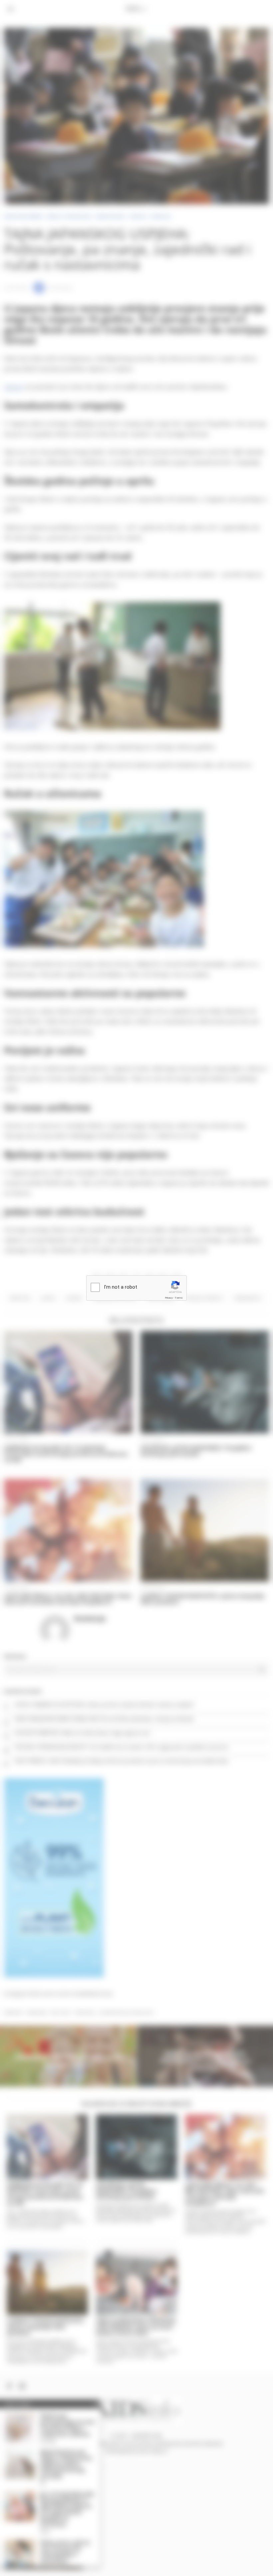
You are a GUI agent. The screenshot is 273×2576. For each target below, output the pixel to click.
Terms (179, 1298)
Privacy (169, 1298)
